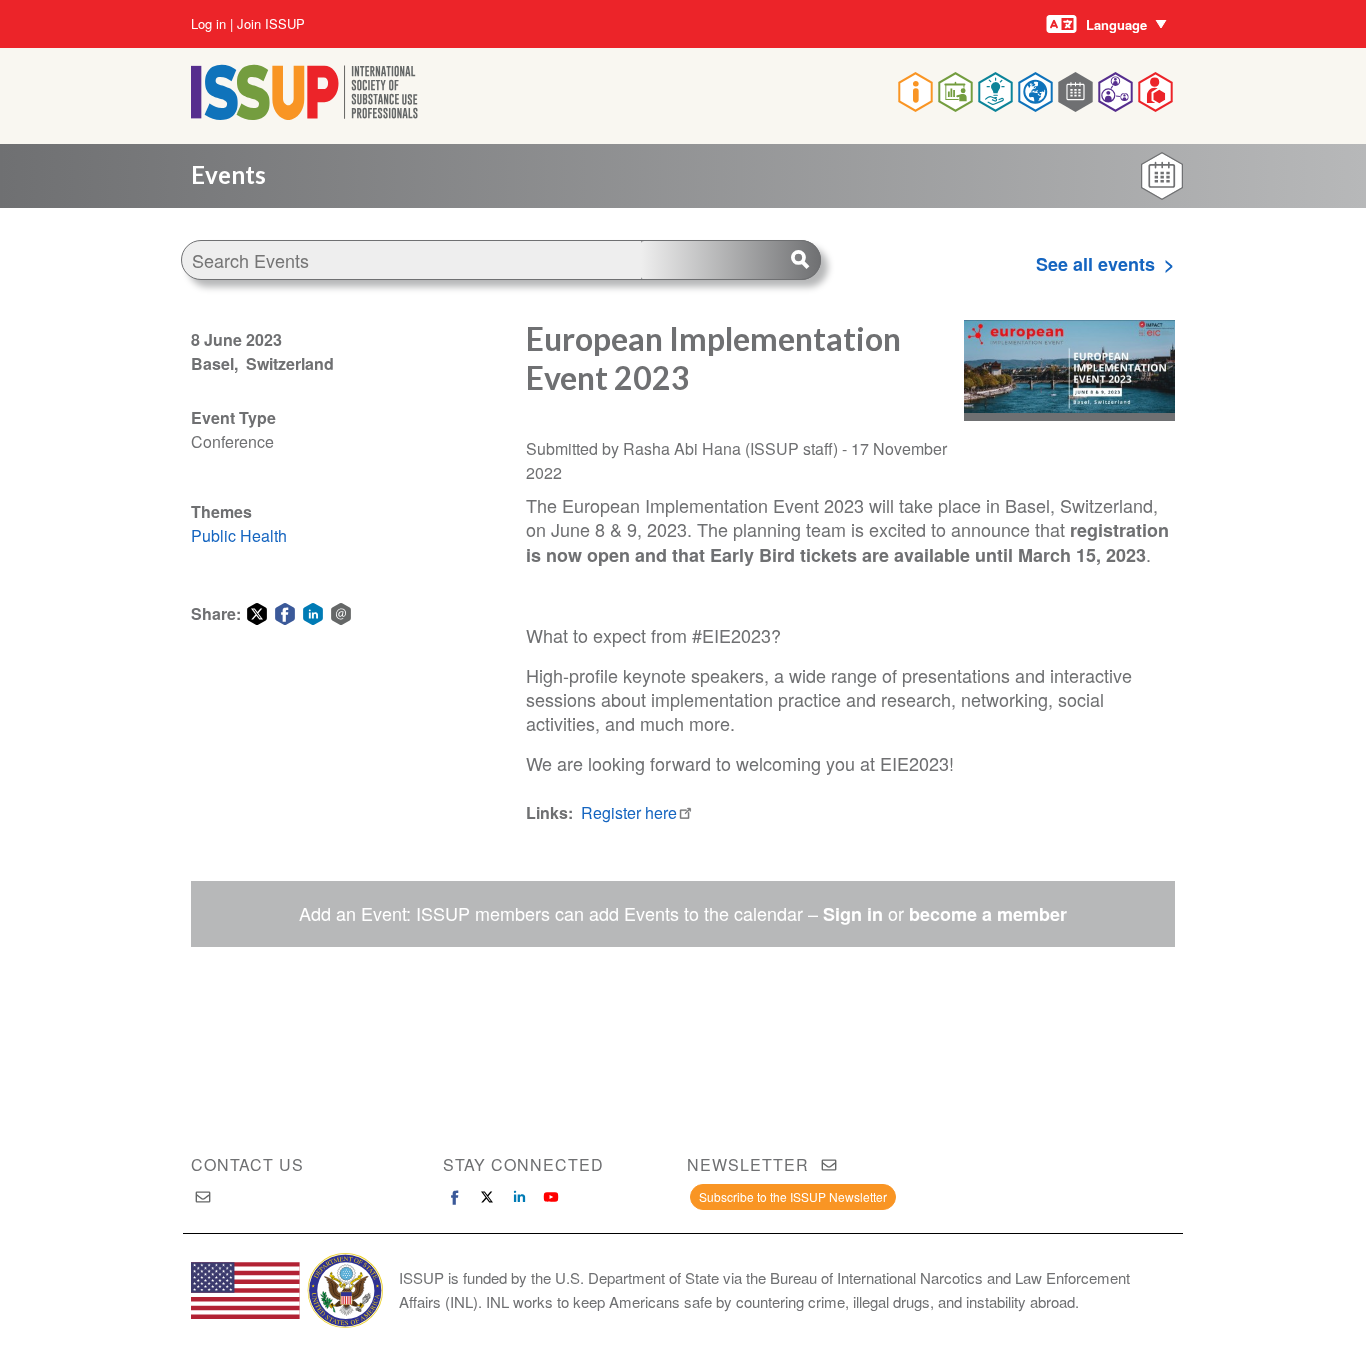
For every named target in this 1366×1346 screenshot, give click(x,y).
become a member (988, 914)
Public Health (239, 535)
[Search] (731, 260)
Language (1116, 24)
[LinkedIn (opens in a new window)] (519, 1197)
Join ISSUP (271, 24)
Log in (208, 24)
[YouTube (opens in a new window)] (551, 1197)
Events (228, 174)
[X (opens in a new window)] (487, 1197)
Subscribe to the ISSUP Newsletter (793, 1196)
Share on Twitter (257, 614)
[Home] (304, 113)
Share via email (341, 614)
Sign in (853, 914)
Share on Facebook (285, 614)
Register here (629, 812)
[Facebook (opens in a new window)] (455, 1197)
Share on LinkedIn (313, 614)
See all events (1095, 264)
